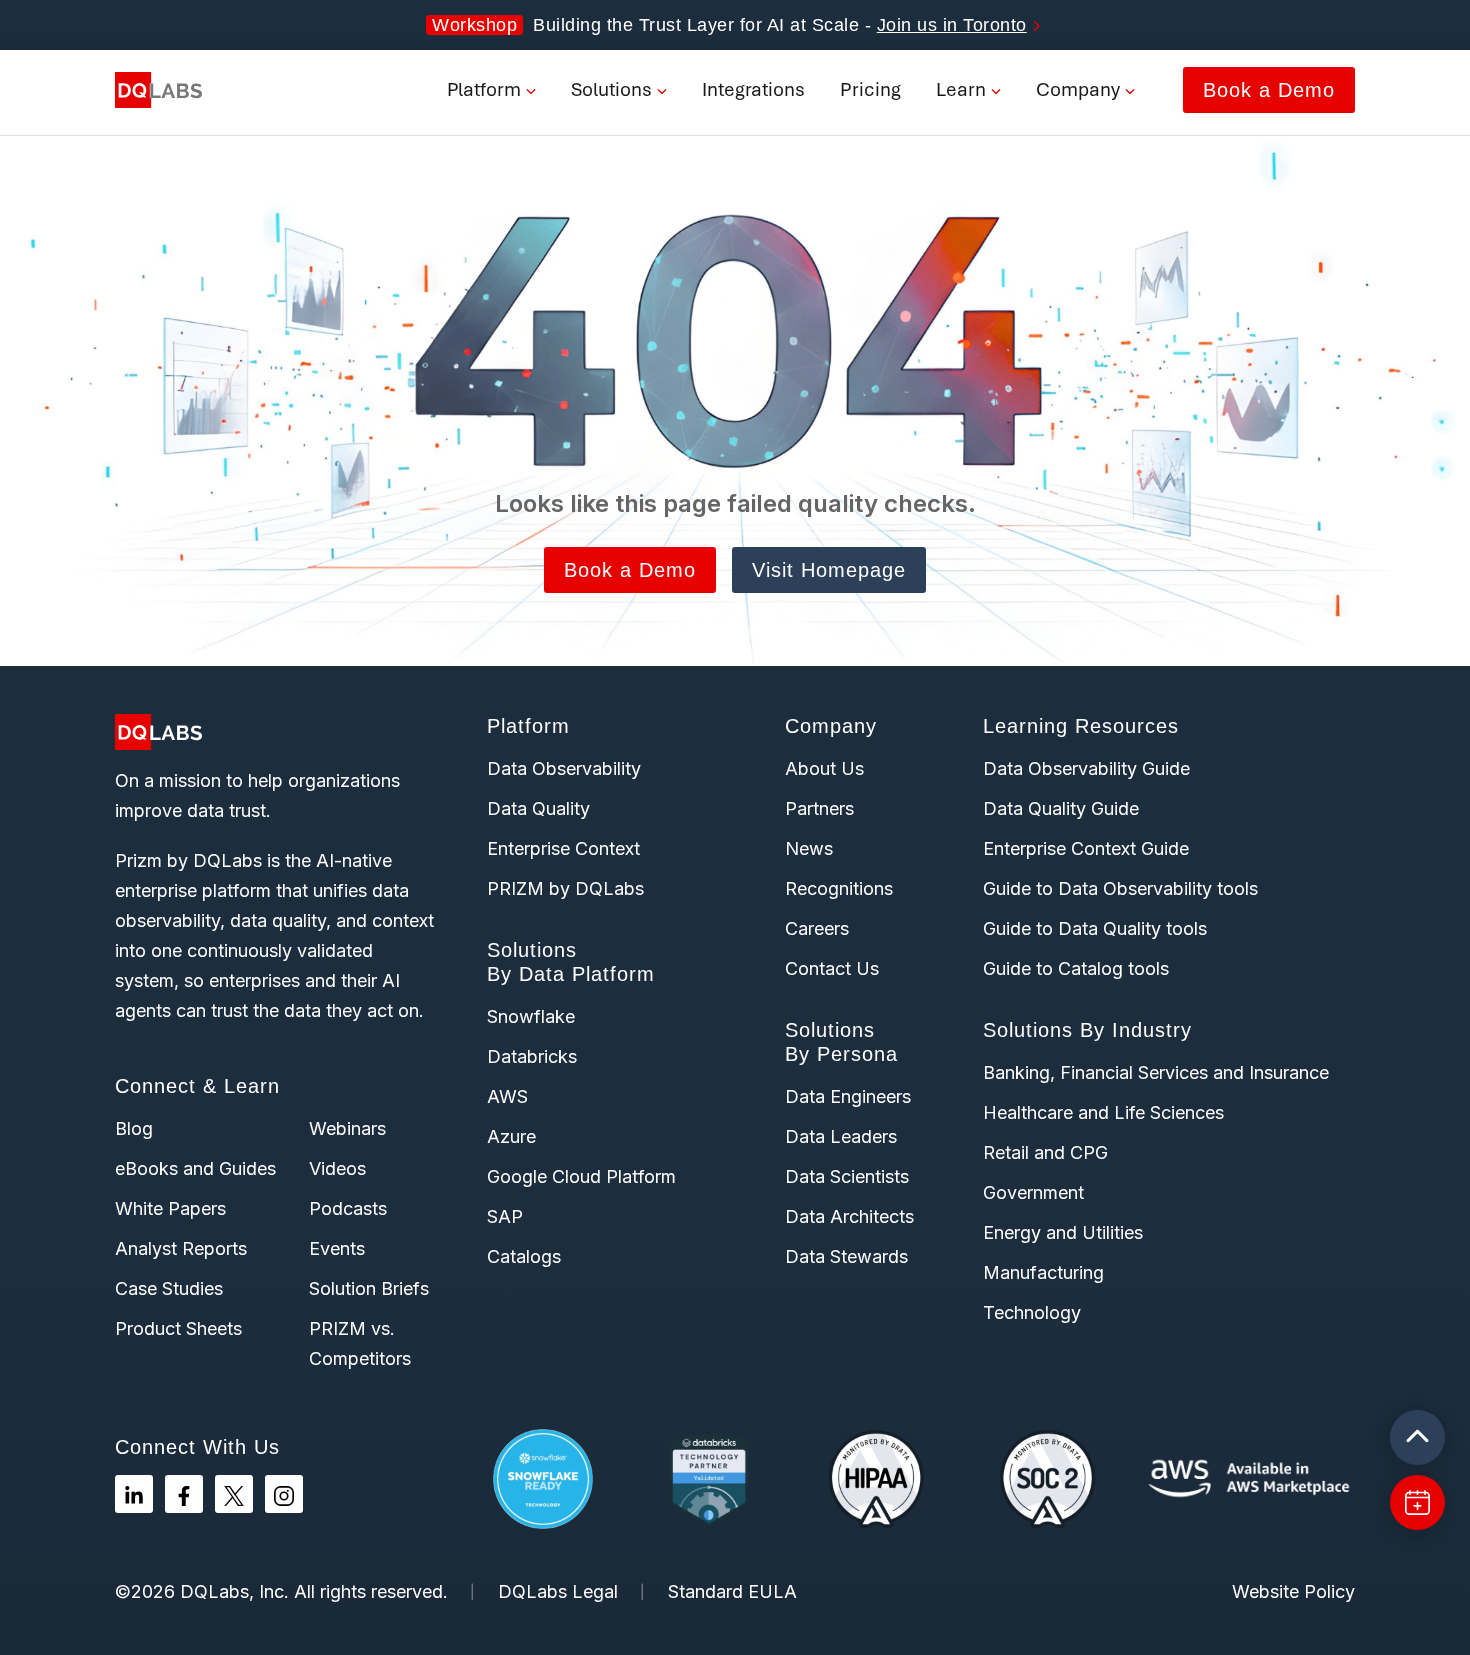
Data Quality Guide (1061, 808)
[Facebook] (184, 1494)
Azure (511, 1136)
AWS (507, 1096)
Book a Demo (1269, 90)
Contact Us (832, 968)
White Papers (170, 1208)
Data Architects (849, 1216)
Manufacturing (1043, 1272)
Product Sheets (178, 1328)
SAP (505, 1216)
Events (337, 1248)
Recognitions (839, 888)
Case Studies (169, 1288)
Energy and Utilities (1063, 1232)
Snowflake (531, 1016)
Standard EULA (732, 1591)
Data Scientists (847, 1176)
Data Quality (538, 808)
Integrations (753, 89)
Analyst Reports (181, 1248)
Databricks (532, 1056)
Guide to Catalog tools (1076, 968)
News (809, 848)
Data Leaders (841, 1136)
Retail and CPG (1045, 1152)
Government (1033, 1192)
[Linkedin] (134, 1494)
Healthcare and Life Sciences (1103, 1112)
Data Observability (564, 768)
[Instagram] (284, 1494)
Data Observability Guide (1086, 768)
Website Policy (1293, 1591)
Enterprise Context (563, 848)
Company (1078, 89)
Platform (484, 89)
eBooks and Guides (195, 1168)
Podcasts (348, 1208)
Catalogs (524, 1256)
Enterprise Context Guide (1086, 848)
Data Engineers (848, 1096)
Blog (134, 1128)
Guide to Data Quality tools (1095, 928)
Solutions (611, 89)
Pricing (870, 89)
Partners (819, 808)
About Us (824, 768)
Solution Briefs (369, 1288)
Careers (817, 928)
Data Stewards (846, 1256)
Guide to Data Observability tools (1120, 888)
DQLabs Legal (558, 1591)
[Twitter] (234, 1494)
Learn (961, 89)
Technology (1032, 1312)
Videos (337, 1168)
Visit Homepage (829, 570)
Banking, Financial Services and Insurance (1156, 1072)
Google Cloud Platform (581, 1176)
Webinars (347, 1128)
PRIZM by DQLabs (565, 888)
